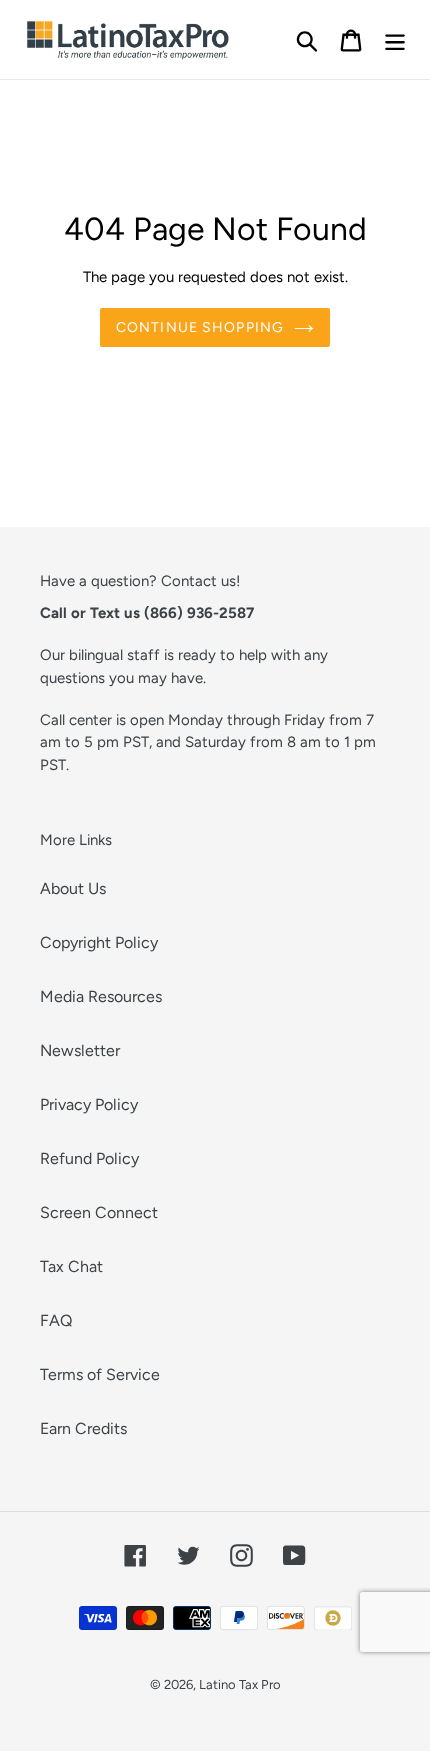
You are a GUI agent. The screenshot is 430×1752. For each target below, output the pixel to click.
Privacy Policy (89, 1104)
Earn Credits (83, 1428)
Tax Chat (71, 1266)
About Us (73, 888)
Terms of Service (100, 1374)
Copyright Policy (99, 942)
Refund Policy (89, 1158)
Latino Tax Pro (240, 1684)
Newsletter (80, 1050)
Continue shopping (200, 327)
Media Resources (101, 996)
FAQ (56, 1320)
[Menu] (395, 39)
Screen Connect (99, 1212)
